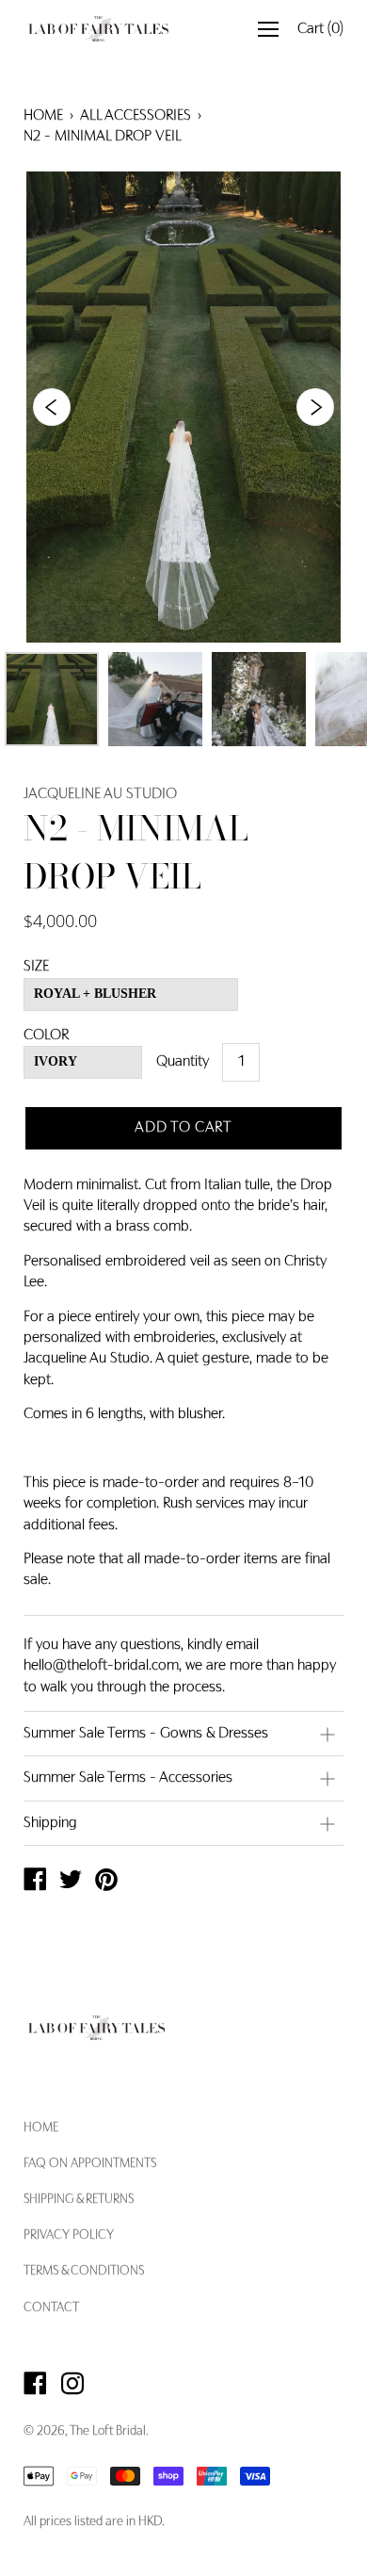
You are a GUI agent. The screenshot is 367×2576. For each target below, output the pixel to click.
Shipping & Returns (79, 2200)
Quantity (183, 1062)
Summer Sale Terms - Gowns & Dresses (146, 1734)
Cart (320, 29)
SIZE (36, 967)
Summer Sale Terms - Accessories (128, 1778)
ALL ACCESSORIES (136, 116)
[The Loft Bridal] (35, 1883)
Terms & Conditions (84, 2272)
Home (43, 116)
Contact (51, 2308)
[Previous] (52, 407)
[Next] (315, 407)
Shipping (50, 1823)
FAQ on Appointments (90, 2164)
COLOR (46, 1035)
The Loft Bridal (108, 2432)
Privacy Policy (69, 2236)
